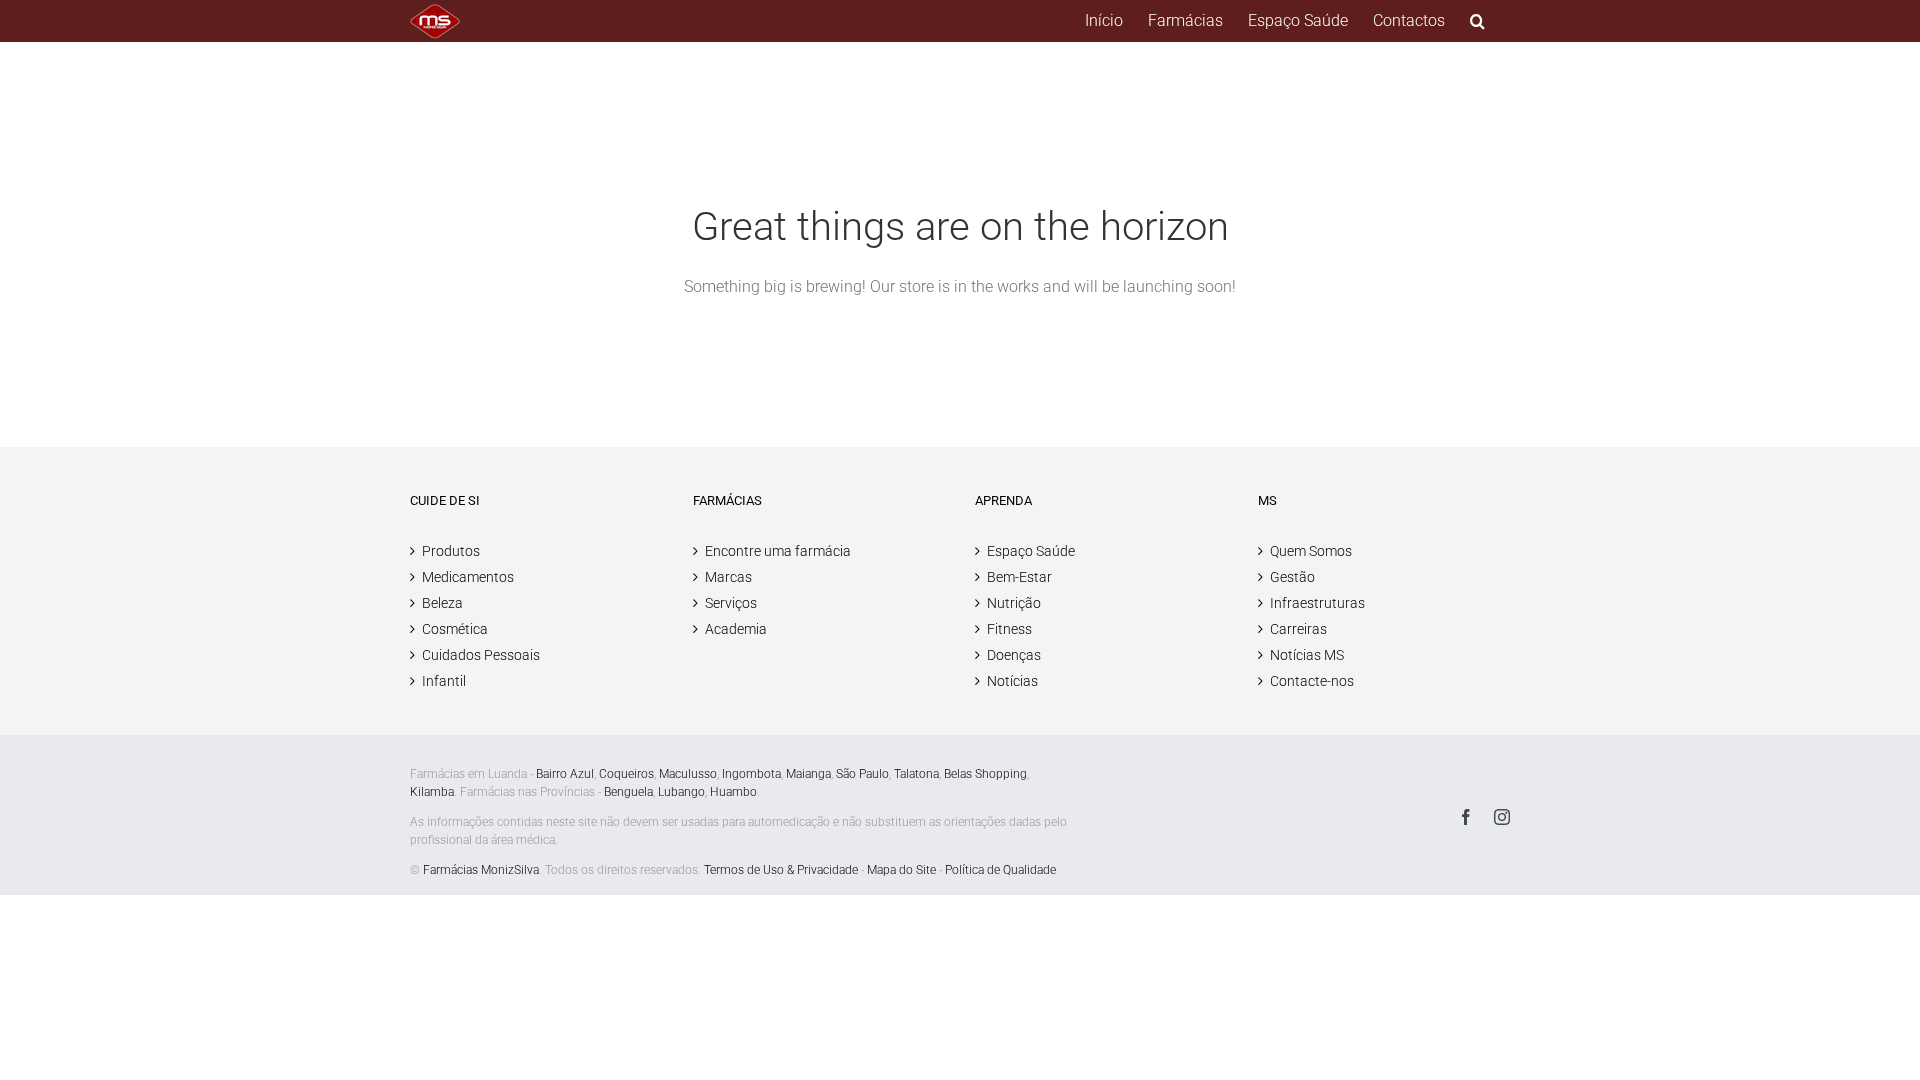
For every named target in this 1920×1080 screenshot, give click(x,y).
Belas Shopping (985, 774)
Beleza (442, 603)
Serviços (731, 603)
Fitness (1009, 629)
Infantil (444, 681)
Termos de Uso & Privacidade (781, 870)
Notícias (1012, 681)
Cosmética (455, 629)
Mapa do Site (901, 870)
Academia (736, 629)
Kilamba (432, 792)
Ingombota (751, 774)
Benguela (628, 792)
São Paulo (862, 774)
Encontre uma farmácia (778, 551)
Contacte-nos (1312, 681)
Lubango (681, 792)
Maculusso (688, 774)
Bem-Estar (1019, 577)
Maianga (808, 774)
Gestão (1292, 577)
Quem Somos (1311, 551)
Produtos (451, 551)
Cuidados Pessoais (481, 655)
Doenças (1014, 655)
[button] (1477, 21)
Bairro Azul (565, 774)
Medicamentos (468, 577)
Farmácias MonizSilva (481, 870)
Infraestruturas (1317, 603)
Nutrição (1014, 603)
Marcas (728, 577)
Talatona (916, 774)
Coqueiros (626, 774)
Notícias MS (1307, 655)
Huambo (733, 792)
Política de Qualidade (1000, 870)
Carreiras (1298, 629)
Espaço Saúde (1031, 551)
